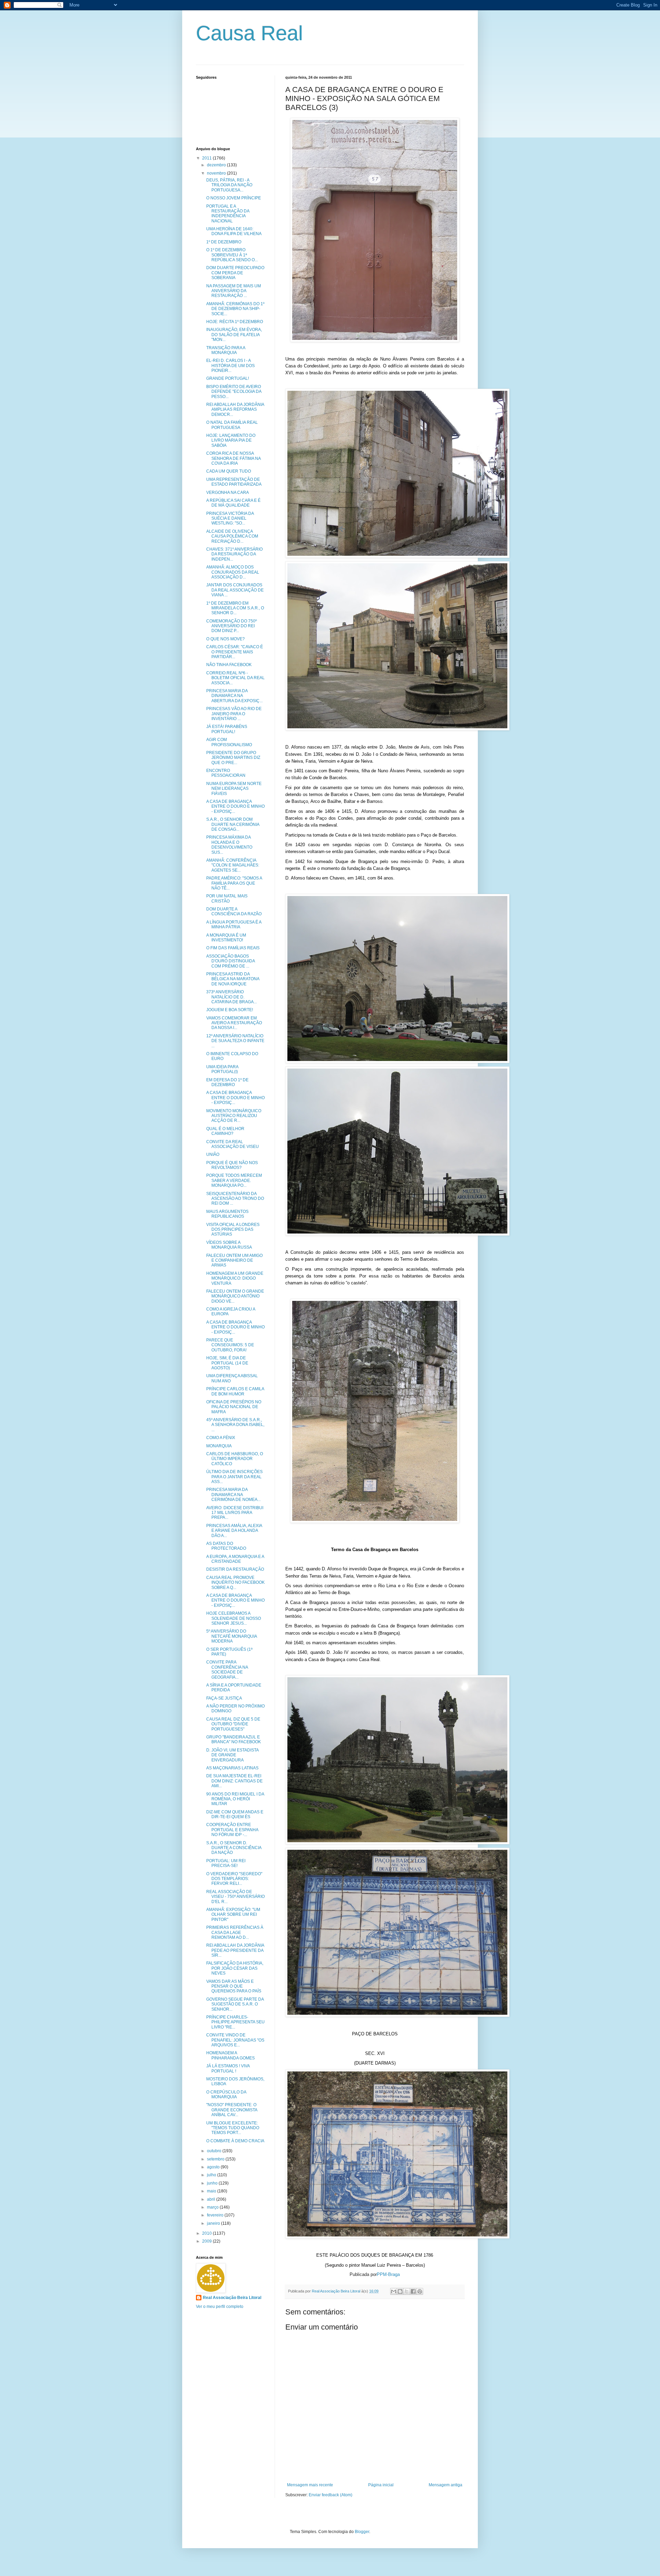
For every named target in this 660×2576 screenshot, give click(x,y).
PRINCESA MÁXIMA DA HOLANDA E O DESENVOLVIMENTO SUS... (229, 845)
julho (212, 2175)
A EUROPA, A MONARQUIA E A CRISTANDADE (235, 1559)
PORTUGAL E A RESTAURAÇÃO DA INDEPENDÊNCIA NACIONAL (228, 214)
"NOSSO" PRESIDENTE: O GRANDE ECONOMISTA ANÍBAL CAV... (232, 2110)
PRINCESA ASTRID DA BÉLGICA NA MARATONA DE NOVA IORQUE (233, 979)
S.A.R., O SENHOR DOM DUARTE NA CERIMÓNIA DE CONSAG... (233, 824)
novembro (217, 173)
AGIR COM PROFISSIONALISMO (229, 742)
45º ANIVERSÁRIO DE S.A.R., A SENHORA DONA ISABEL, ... (235, 1425)
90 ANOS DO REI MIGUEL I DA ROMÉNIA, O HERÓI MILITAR (235, 1799)
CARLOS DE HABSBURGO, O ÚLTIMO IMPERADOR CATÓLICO (235, 1459)
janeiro (214, 2223)
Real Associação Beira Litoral (232, 2298)
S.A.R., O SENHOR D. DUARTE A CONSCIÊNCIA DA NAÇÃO (234, 1848)
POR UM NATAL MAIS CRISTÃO (227, 898)
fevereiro (216, 2215)
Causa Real (249, 33)
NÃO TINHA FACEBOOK (229, 665)
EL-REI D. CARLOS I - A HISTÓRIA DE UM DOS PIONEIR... (230, 366)
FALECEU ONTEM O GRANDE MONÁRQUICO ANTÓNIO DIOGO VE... (235, 1296)
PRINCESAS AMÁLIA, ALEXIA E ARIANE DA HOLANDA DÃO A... (234, 1531)
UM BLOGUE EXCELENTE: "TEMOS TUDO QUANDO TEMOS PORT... (233, 2128)
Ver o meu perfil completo (220, 2307)
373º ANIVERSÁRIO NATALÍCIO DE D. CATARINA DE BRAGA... (232, 997)
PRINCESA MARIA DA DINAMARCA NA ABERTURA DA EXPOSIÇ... (234, 696)
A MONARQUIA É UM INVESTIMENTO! (226, 938)
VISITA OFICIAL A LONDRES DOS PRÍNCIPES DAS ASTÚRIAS (233, 1230)
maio (212, 2191)
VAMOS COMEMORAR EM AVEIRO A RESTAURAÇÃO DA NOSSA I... (234, 1023)
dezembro (217, 165)
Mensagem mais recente (310, 2485)
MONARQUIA (219, 1446)
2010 (207, 2233)
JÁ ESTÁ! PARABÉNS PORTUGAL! (227, 729)
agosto (214, 2167)
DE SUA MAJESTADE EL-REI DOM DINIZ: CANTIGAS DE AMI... (234, 1781)
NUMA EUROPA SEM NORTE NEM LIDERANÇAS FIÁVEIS (234, 789)
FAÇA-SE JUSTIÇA (224, 1698)
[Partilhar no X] (407, 2291)
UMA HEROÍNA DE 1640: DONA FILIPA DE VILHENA (234, 231)
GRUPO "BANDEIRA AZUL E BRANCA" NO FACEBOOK (234, 1739)
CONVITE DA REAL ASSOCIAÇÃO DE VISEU (233, 1144)
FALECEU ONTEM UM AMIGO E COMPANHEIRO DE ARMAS (234, 1261)
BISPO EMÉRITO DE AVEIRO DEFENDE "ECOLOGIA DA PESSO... (234, 392)
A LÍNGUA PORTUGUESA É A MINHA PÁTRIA (234, 925)
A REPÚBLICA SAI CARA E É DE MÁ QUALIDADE (233, 503)
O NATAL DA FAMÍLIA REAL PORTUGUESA (232, 425)
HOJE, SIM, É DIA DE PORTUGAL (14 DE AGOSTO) (227, 1363)
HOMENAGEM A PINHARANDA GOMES (230, 2055)
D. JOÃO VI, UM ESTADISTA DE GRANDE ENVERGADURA (232, 1755)
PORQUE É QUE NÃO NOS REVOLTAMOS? (232, 1165)
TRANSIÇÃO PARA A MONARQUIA (226, 350)
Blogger (362, 2532)
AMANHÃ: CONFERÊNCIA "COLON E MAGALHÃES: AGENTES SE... (233, 865)
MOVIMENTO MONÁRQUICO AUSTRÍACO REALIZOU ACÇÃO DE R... (234, 1116)
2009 (207, 2241)
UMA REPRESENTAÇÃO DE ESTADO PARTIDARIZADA (234, 482)
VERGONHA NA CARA (228, 493)
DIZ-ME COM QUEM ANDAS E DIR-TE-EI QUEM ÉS (235, 1814)
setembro (216, 2159)
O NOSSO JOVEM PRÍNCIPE (234, 198)
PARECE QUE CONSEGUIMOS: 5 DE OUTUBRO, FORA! (230, 1345)
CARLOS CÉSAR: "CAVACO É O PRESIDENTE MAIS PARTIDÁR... (235, 652)
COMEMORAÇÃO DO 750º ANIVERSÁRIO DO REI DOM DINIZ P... (232, 626)
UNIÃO (213, 1154)
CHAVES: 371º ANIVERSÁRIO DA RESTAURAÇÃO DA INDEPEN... (234, 554)
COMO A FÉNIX (221, 1438)
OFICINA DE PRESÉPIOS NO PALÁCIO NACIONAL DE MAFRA (234, 1407)
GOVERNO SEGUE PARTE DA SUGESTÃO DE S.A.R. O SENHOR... (235, 2004)
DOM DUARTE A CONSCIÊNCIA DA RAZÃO (234, 911)
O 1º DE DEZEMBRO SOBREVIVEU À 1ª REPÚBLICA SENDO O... (232, 255)
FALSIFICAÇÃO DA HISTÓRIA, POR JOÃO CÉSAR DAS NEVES (235, 1968)
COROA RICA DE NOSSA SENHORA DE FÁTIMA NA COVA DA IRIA (233, 458)
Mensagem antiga (445, 2485)
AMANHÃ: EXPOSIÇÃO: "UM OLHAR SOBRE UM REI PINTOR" (233, 1915)
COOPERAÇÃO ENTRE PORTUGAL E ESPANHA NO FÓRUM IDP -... (232, 1830)
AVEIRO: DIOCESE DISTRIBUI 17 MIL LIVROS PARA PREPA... (235, 1513)
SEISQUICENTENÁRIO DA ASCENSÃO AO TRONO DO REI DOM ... (235, 1199)
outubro (215, 2151)
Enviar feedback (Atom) (331, 2495)
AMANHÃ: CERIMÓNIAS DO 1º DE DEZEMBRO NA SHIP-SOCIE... (235, 309)
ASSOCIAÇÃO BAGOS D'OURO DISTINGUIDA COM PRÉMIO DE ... (230, 961)
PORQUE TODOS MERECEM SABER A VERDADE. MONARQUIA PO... (234, 1180)
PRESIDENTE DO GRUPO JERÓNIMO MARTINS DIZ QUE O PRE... (233, 758)
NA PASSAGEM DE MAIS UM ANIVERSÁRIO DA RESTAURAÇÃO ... (234, 291)
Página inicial (381, 2485)
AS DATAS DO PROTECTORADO (226, 1546)
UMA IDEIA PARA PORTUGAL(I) (222, 1069)
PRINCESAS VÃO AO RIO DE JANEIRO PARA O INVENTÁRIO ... (234, 714)
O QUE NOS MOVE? (225, 639)
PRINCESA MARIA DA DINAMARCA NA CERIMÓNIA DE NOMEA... (233, 1495)
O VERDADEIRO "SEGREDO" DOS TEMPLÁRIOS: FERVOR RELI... (234, 1879)
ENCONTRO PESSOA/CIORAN (226, 773)
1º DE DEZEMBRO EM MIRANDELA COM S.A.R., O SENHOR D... (235, 608)
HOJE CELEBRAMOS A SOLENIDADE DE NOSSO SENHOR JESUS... (234, 1618)
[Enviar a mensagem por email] (394, 2291)
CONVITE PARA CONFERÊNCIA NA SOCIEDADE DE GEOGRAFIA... (227, 1670)
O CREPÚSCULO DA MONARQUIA (226, 2094)
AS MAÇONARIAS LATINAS (232, 1768)
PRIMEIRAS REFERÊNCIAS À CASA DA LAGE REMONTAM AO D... (235, 1932)
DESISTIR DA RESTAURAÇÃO (235, 1569)
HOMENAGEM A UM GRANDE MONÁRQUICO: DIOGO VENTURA (235, 1278)
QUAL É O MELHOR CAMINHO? (225, 1131)
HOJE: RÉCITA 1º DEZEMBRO (235, 322)
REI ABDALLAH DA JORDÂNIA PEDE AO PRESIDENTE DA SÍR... (235, 1950)
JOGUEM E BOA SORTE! (230, 1010)
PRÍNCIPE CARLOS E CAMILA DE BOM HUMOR (235, 1391)
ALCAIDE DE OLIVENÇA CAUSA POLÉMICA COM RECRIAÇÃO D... (232, 536)
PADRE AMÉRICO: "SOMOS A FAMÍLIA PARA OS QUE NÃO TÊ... (234, 883)
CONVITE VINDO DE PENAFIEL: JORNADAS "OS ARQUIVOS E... (235, 2040)
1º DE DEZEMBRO (224, 242)
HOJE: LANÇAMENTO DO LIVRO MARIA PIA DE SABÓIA (231, 440)
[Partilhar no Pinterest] (420, 2291)
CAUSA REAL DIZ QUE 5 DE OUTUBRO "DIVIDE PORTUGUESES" (233, 1724)
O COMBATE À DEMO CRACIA (235, 2141)
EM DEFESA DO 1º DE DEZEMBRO (227, 1082)
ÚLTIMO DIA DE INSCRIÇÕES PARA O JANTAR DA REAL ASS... (234, 1477)
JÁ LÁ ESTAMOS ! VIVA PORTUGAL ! (228, 2068)
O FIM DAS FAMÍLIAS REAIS (233, 948)
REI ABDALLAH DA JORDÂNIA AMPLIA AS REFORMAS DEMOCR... (235, 410)
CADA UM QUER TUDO (229, 471)
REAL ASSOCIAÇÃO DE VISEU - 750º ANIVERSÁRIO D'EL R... (235, 1897)
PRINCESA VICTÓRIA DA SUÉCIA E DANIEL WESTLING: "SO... (230, 518)
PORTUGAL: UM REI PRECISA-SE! (226, 1863)
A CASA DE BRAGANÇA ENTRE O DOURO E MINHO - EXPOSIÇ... (235, 806)
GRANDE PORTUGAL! (228, 378)
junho (213, 2183)
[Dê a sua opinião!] (400, 2291)
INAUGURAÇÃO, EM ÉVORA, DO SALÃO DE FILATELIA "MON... (234, 335)
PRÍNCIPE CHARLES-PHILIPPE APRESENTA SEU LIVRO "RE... (235, 2022)
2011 (207, 158)
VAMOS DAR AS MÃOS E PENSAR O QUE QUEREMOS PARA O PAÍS (234, 1986)
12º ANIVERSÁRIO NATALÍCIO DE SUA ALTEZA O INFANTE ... (235, 1041)
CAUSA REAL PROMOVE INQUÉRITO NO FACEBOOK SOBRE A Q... (235, 1583)
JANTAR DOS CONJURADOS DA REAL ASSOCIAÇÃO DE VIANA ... (235, 590)
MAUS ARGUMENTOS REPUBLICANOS (227, 1214)
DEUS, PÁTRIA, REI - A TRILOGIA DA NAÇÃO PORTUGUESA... (229, 185)
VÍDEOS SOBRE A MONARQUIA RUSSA (229, 1245)
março (213, 2207)
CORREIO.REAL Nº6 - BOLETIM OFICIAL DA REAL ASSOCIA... (235, 678)
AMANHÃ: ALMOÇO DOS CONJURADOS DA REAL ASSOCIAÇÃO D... (233, 572)
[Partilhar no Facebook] (413, 2291)
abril (212, 2199)
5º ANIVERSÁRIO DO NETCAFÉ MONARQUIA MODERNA (232, 1636)
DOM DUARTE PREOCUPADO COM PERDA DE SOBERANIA (235, 273)
